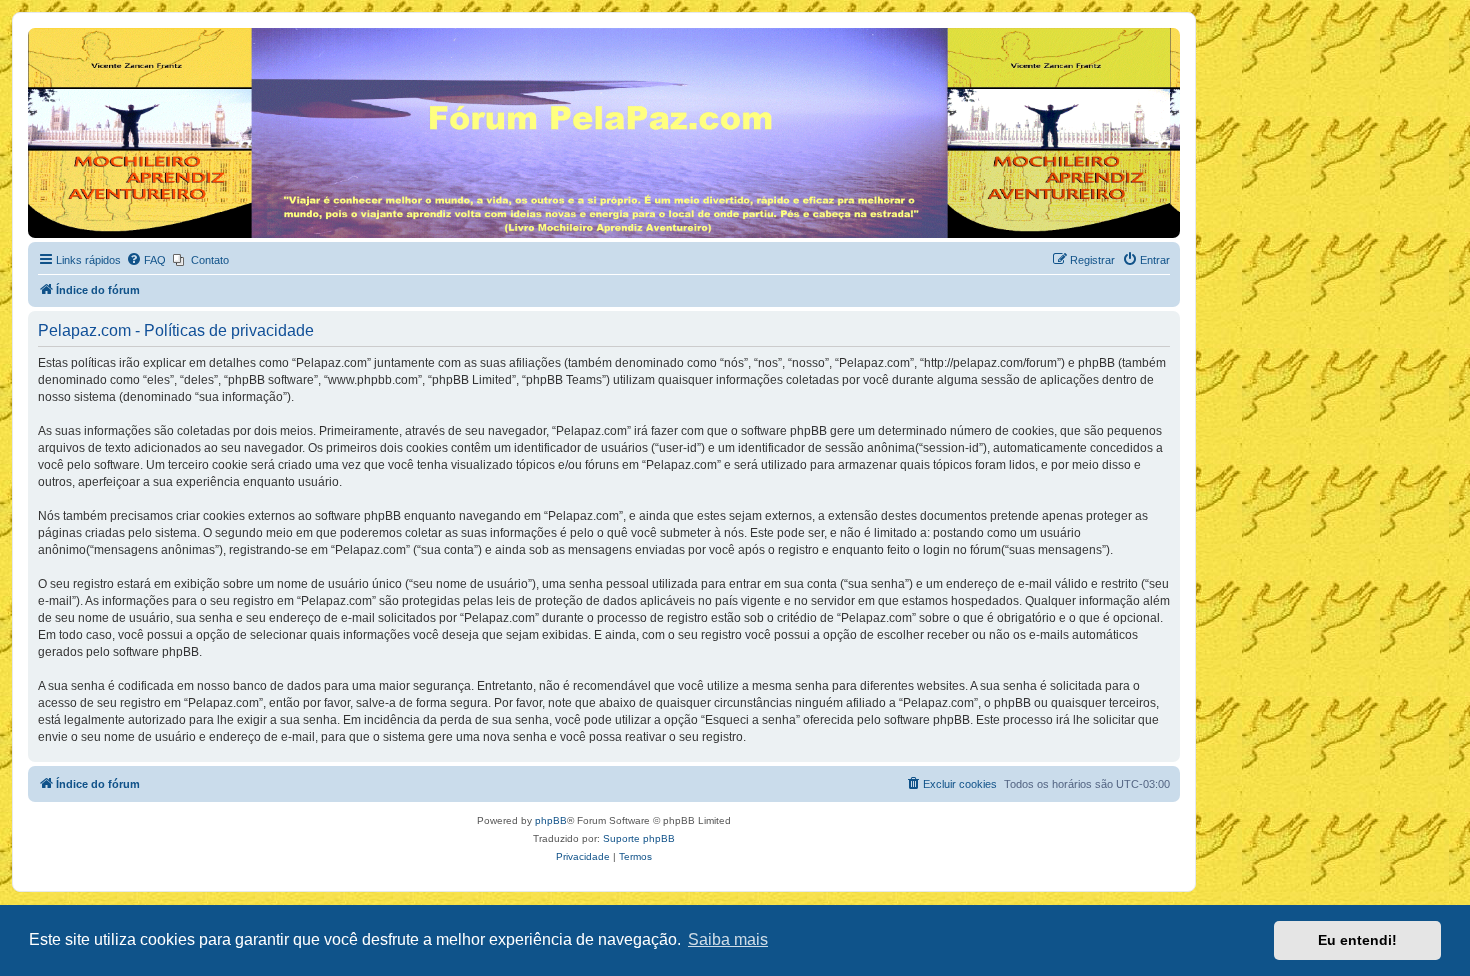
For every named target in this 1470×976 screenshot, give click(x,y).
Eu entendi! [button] (1357, 940)
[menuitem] (146, 260)
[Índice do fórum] (39, 33)
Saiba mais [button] (728, 939)
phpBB (551, 820)
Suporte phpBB (639, 838)
